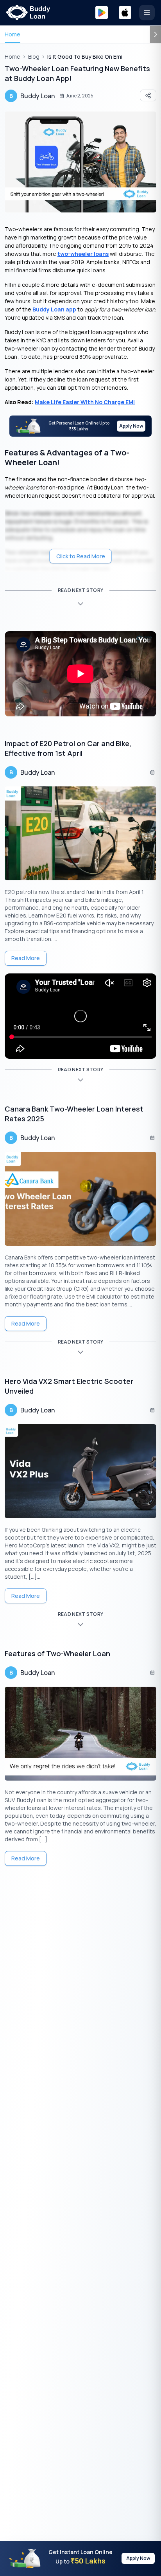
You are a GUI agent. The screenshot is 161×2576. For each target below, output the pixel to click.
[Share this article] (148, 95)
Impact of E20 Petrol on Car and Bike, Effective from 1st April (68, 748)
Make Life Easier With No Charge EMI (85, 402)
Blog (34, 57)
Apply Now (131, 426)
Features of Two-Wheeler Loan (57, 1653)
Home (13, 34)
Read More (26, 958)
